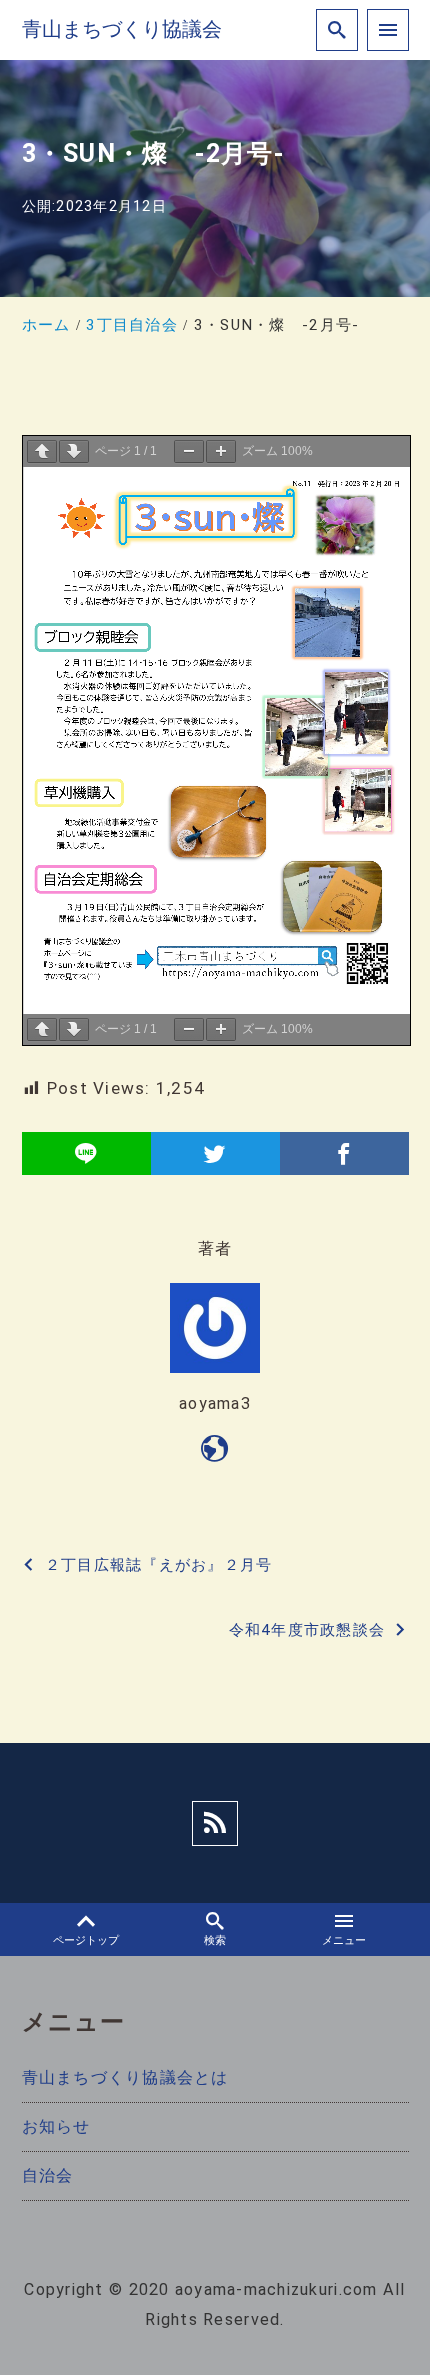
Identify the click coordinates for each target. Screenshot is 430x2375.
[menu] (388, 30)
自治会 (48, 2175)
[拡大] (221, 451)
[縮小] (189, 451)
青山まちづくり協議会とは (125, 2077)
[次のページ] (74, 451)
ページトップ (86, 1940)
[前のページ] (42, 451)
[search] (337, 30)
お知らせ (56, 2126)
